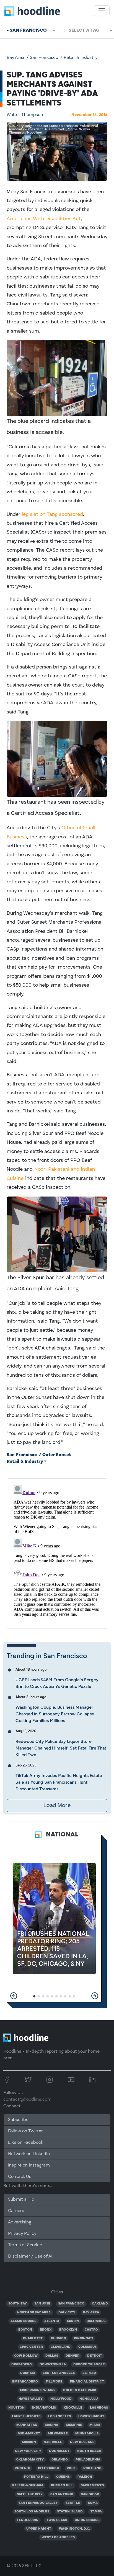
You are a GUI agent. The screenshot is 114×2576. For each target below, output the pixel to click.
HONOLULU (89, 2399)
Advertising (20, 2222)
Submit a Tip (21, 2200)
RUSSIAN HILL (62, 2485)
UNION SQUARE (87, 2520)
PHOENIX (22, 2468)
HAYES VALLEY (31, 2399)
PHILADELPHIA (88, 2460)
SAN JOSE (42, 2304)
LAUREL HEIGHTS (26, 2416)
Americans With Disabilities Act (44, 219)
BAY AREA (91, 2313)
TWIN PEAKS (57, 2520)
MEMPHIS (74, 2425)
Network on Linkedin (29, 2154)
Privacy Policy (22, 2234)
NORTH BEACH (89, 2451)
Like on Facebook (26, 2143)
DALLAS (52, 2356)
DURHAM (28, 2373)
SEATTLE (73, 2503)
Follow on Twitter (25, 2131)
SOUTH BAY (18, 2304)
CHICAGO (59, 2338)
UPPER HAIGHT (39, 2529)
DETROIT (95, 2356)
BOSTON (25, 2330)
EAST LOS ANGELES (59, 2373)
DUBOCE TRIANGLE (89, 2364)
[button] (14, 1996)
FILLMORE (54, 2382)
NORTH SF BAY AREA (34, 2313)
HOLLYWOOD (61, 2399)
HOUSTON (16, 2408)
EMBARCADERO (25, 2382)
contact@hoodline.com (27, 2100)
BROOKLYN (68, 2330)
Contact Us (20, 2177)
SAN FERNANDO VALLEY (38, 2503)
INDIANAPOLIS (44, 2408)
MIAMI (95, 2425)
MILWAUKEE (58, 2434)
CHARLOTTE (33, 2338)
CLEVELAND (61, 2347)
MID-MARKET (29, 2434)
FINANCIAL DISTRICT (87, 2382)
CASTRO (91, 2330)
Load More (57, 1806)
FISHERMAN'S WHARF (38, 2390)
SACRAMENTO (92, 2485)
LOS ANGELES (59, 2416)
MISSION (29, 2442)
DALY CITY (67, 2313)
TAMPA (96, 2512)
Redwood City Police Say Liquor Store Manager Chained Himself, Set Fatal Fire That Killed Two (61, 1748)
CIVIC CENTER (31, 2347)
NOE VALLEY (59, 2451)
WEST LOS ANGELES (58, 2537)
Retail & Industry (81, 58)
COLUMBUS (87, 2347)
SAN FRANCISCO (71, 2304)
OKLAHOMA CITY (30, 2460)
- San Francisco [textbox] (27, 30)
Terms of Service (25, 2245)
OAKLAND (100, 2304)
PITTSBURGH (49, 2468)
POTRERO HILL (36, 2477)
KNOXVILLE (73, 2408)
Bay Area (15, 58)
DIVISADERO (22, 2364)
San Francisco (44, 58)
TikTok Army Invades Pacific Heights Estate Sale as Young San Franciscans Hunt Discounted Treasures (59, 1782)
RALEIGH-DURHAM (28, 2485)
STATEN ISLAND (70, 2512)
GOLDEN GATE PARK (80, 2390)
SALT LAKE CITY (30, 2494)
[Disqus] (57, 1552)
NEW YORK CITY (28, 2451)
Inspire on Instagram (29, 2165)
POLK (71, 2468)
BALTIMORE (96, 2321)
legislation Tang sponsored (52, 514)
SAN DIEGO (90, 2494)
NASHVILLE (53, 2442)
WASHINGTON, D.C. (74, 2529)
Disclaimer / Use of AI (30, 2256)
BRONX (46, 2330)
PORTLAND (92, 2468)
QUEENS (63, 2477)
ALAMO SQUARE (24, 2321)
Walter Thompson (25, 115)
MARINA (51, 2425)
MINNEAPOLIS (87, 2434)
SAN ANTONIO (62, 2494)
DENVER (72, 2356)
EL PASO (89, 2373)
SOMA (93, 2503)
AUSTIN (73, 2321)
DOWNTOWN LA (53, 2364)
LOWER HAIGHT (91, 2416)
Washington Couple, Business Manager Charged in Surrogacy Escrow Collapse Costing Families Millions (55, 1714)
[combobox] (28, 30)
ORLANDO (60, 2460)
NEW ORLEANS (82, 2442)
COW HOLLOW (26, 2356)
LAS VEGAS (99, 2408)
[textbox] (86, 30)
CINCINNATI (84, 2338)
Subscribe (18, 2120)
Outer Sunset (57, 1455)
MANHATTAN (27, 2425)
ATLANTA (52, 2321)
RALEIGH (85, 2477)
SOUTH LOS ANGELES (32, 2512)
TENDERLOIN (28, 2520)
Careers (16, 2211)
